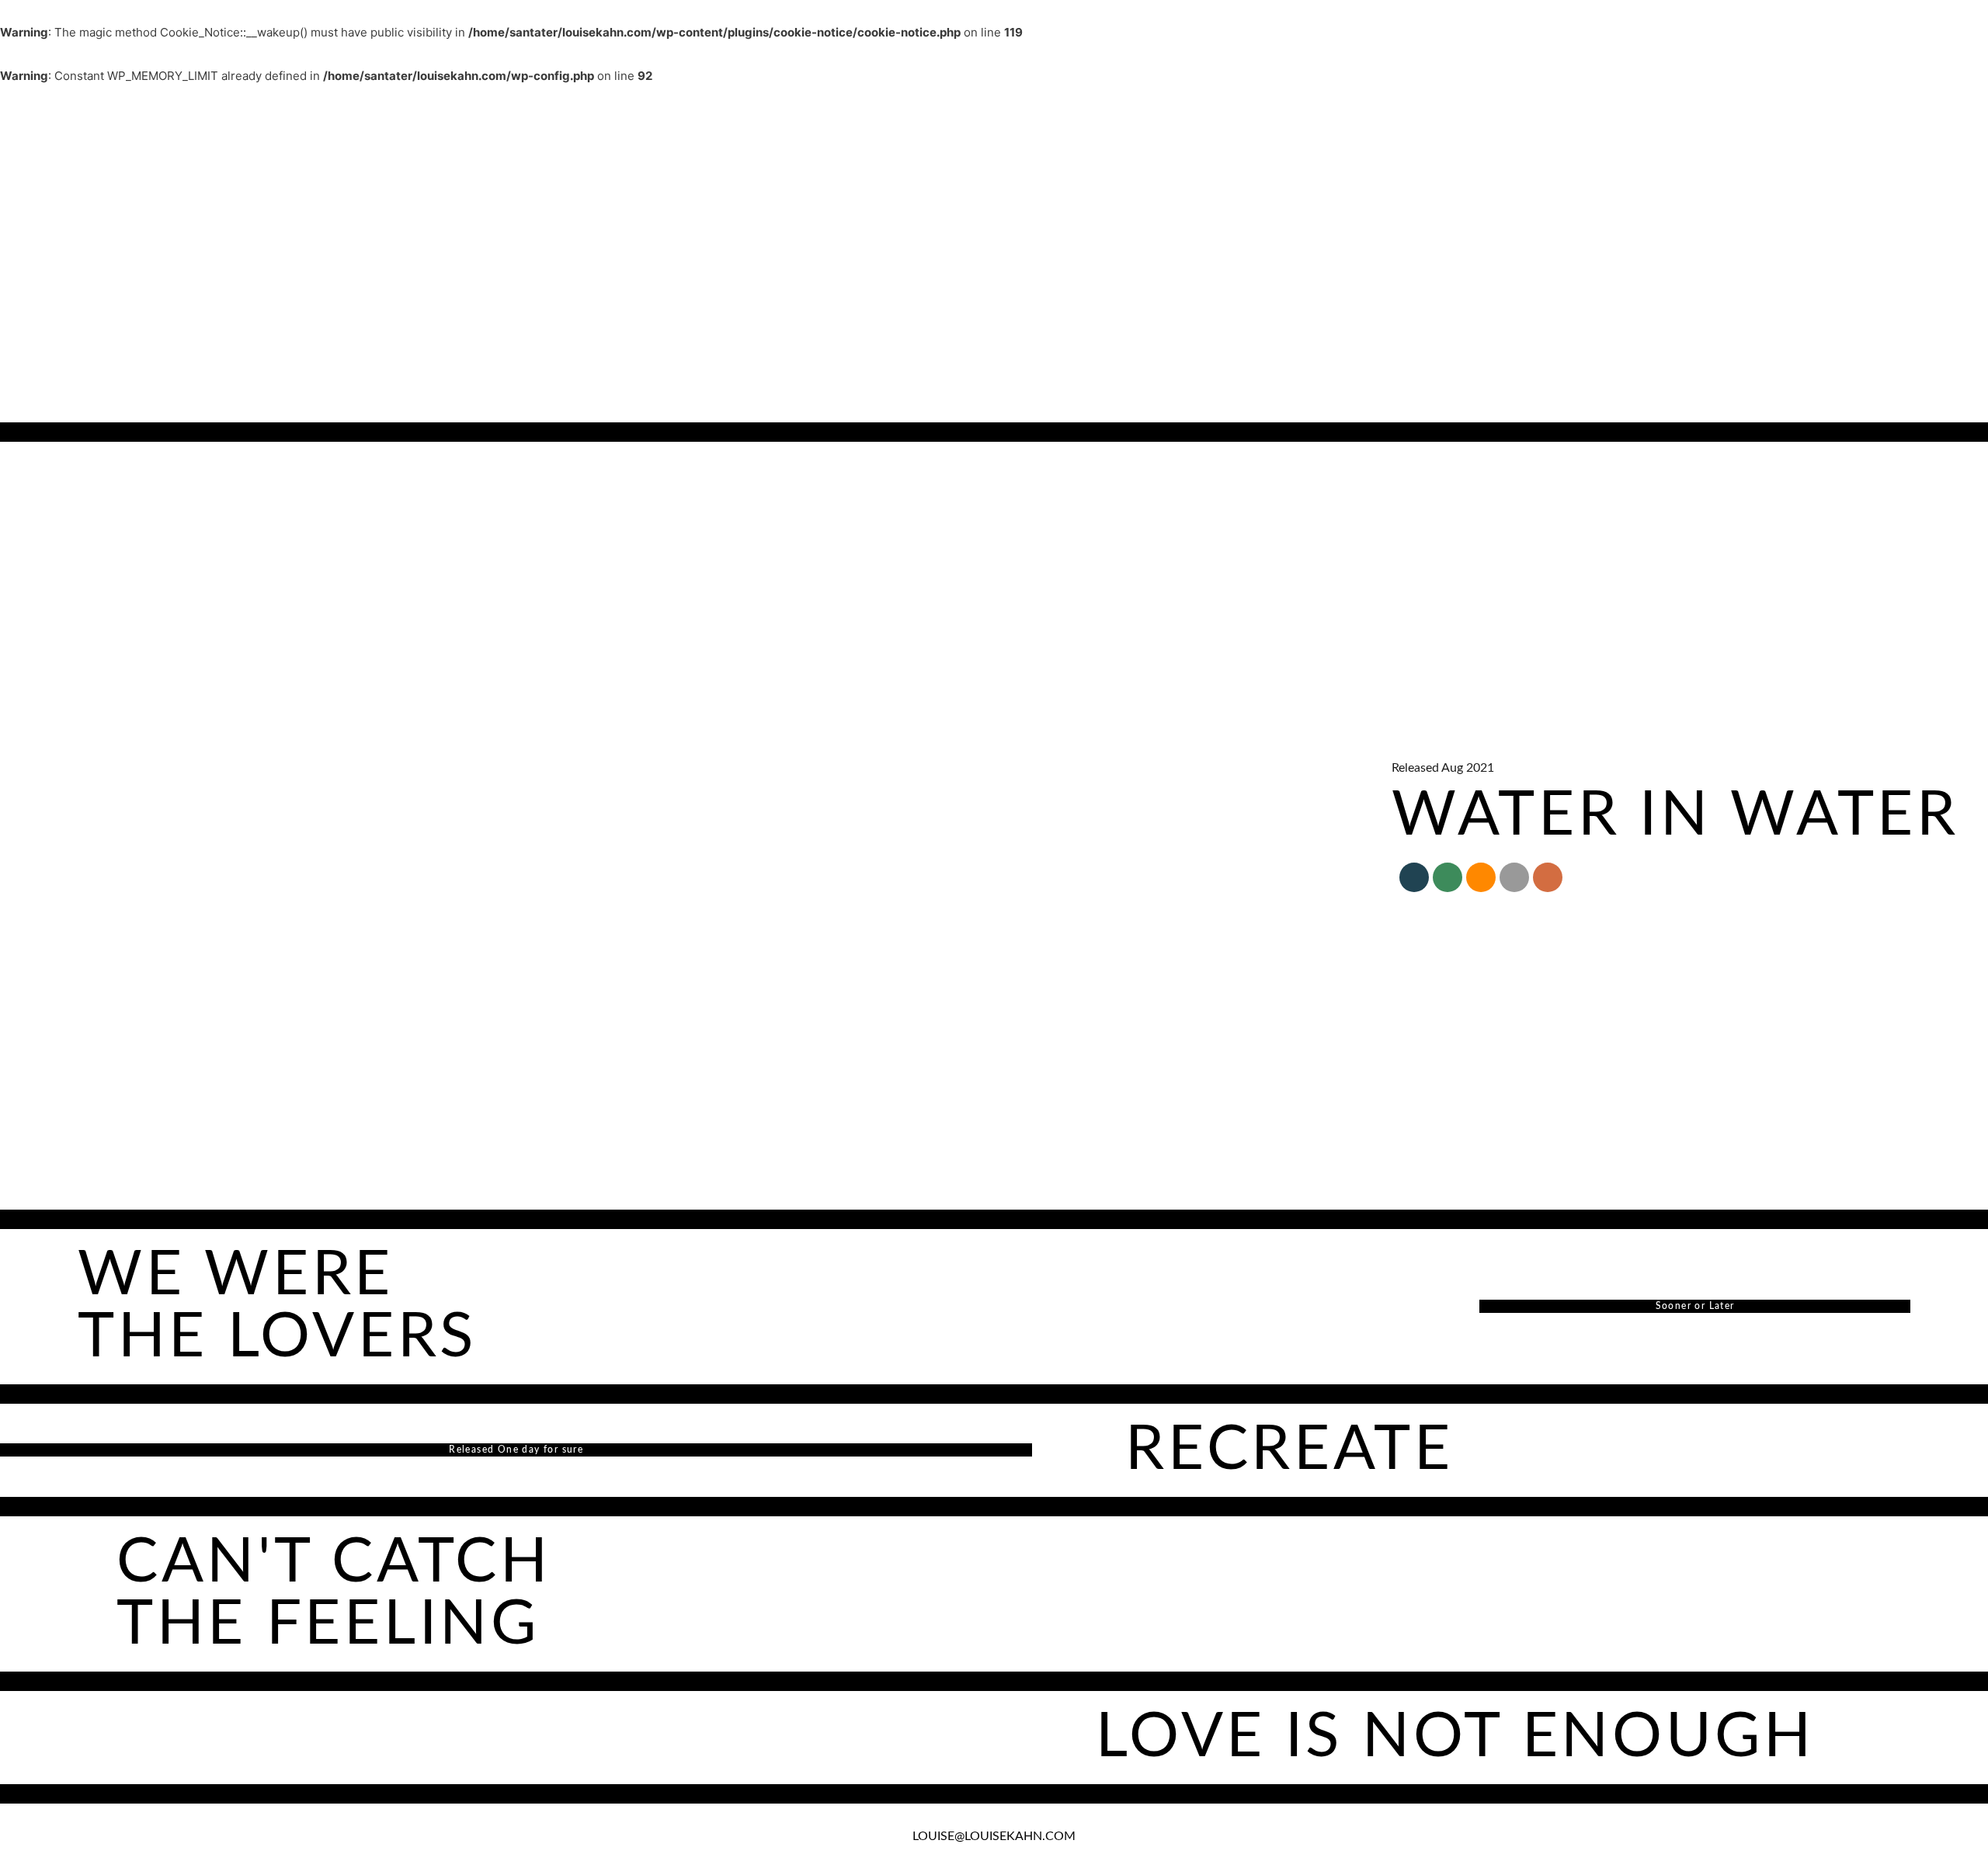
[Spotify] (1448, 877)
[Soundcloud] (1481, 877)
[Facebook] (1414, 877)
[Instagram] (1548, 877)
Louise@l (941, 1836)
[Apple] (1514, 877)
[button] (19, 102)
